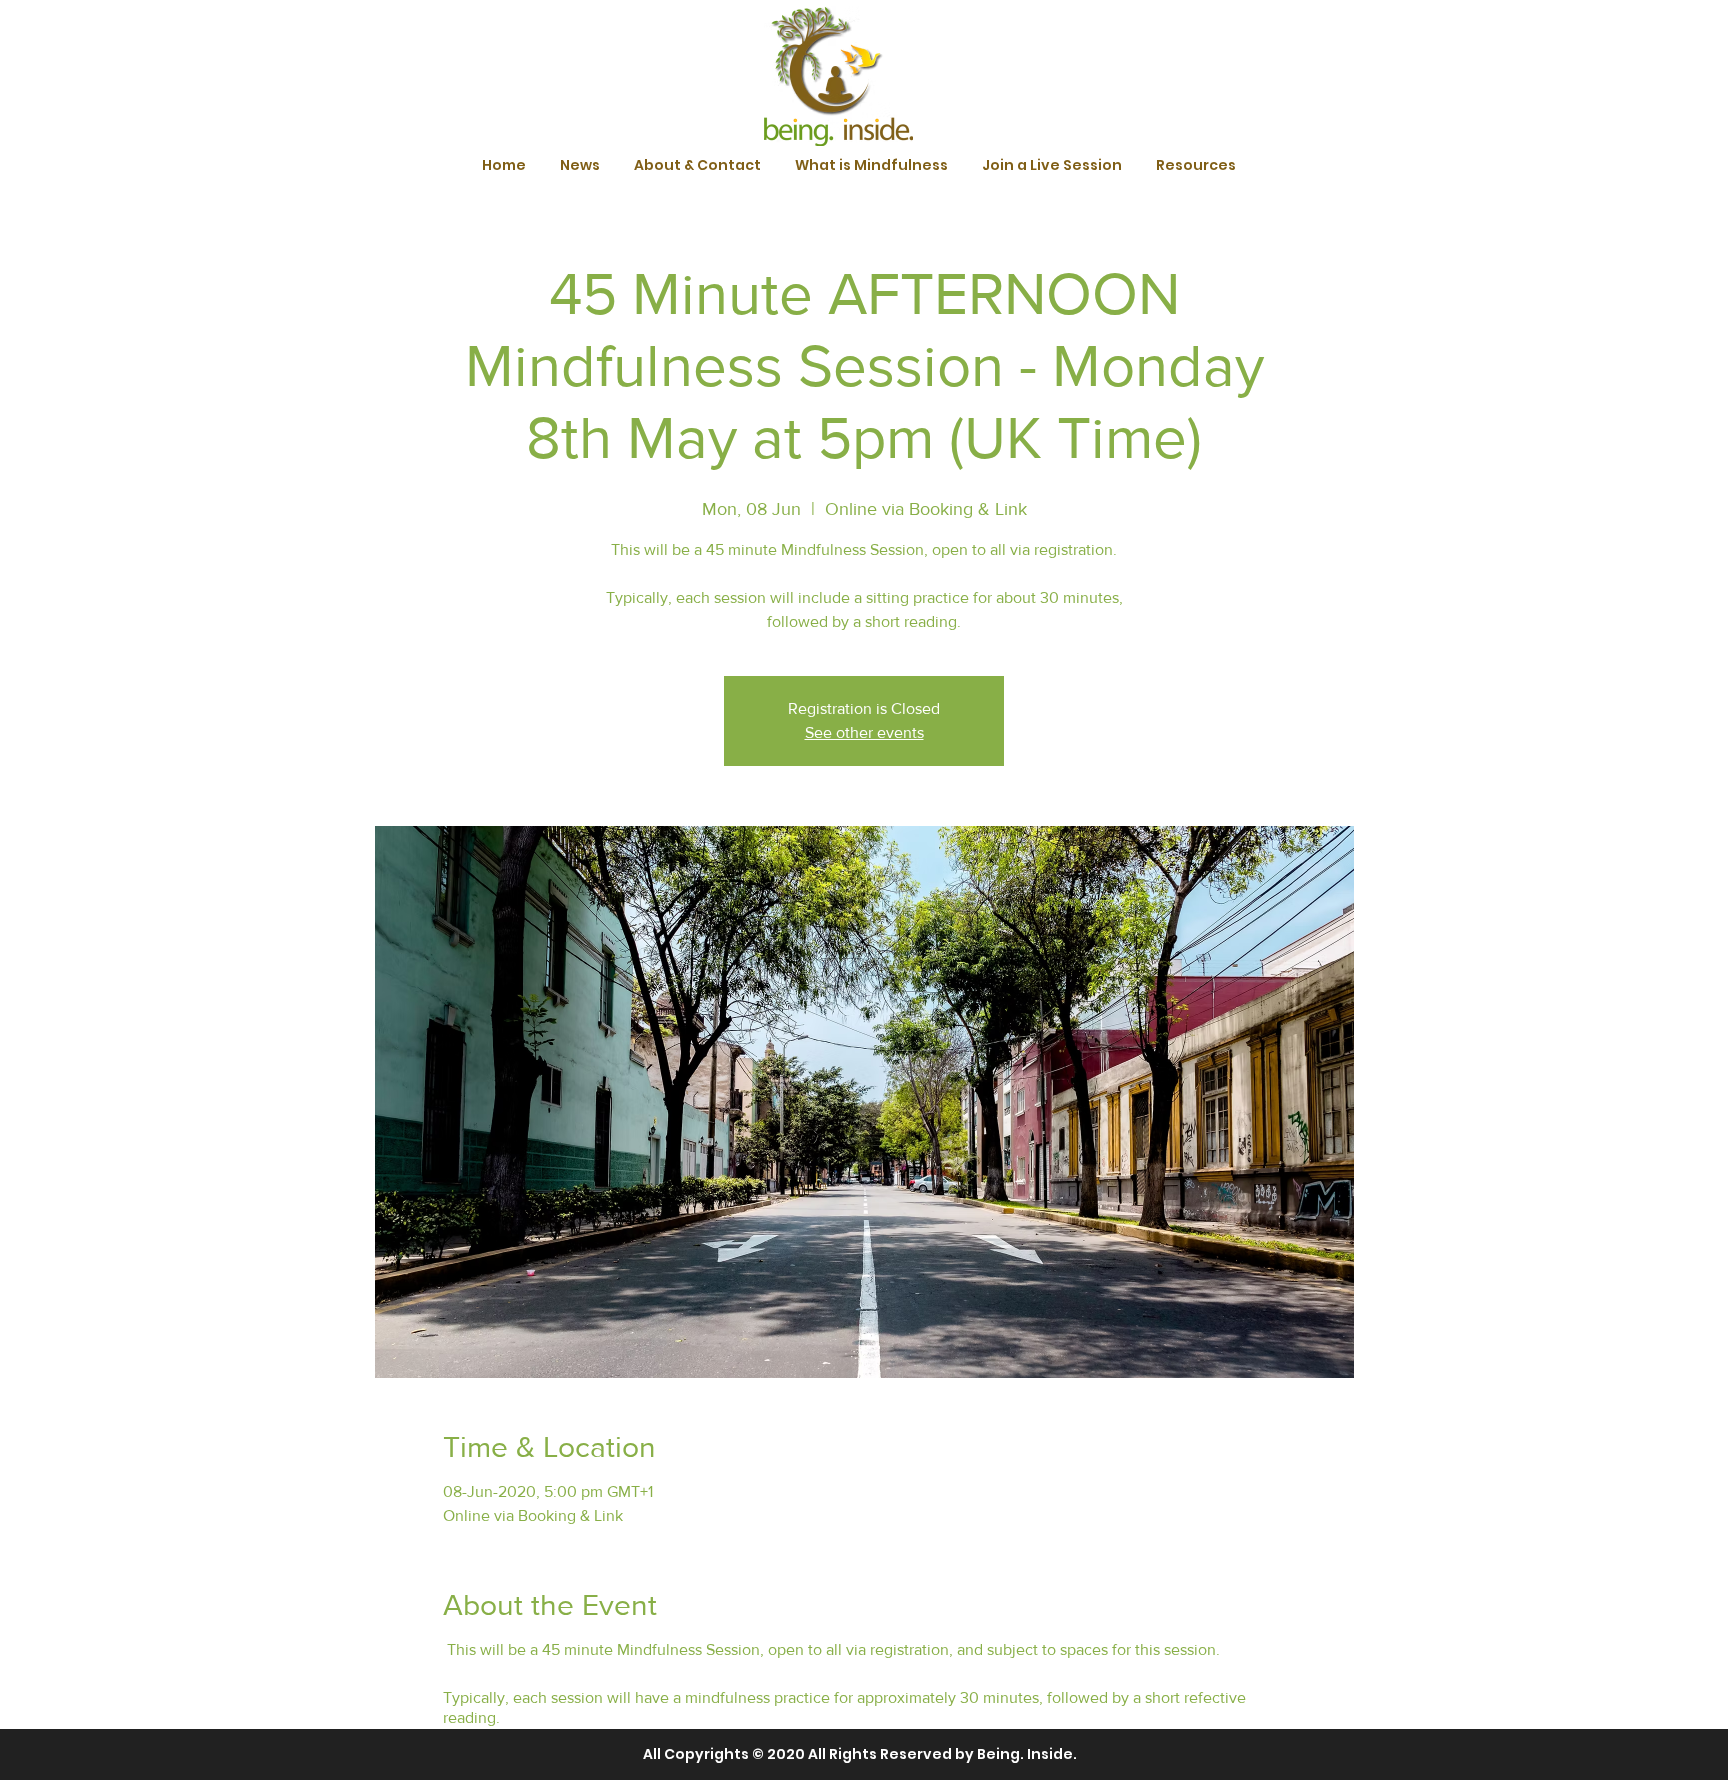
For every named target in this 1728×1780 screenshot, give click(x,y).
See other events (864, 732)
